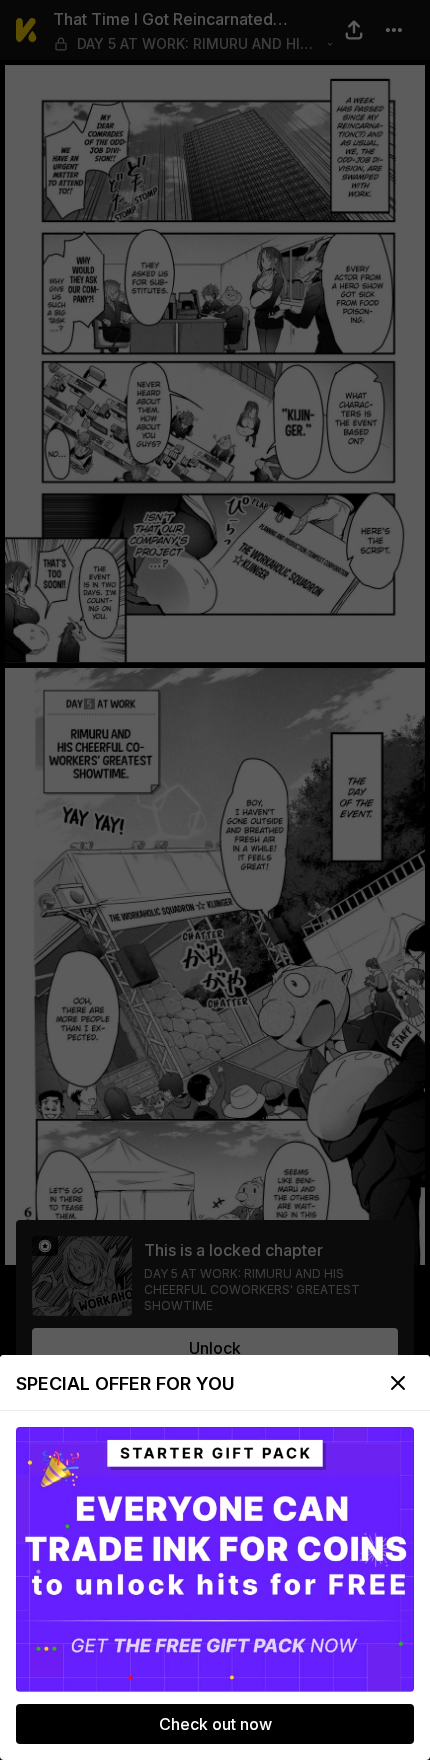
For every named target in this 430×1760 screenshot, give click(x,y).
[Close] (398, 1383)
